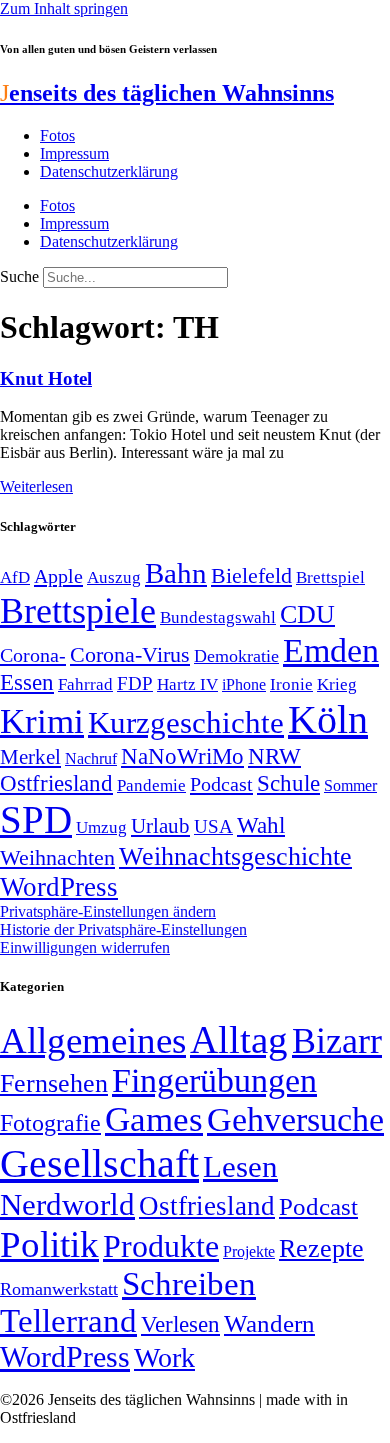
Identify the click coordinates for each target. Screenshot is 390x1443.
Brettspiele (78, 611)
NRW (274, 756)
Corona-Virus (130, 654)
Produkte (161, 1246)
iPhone (244, 685)
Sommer (350, 785)
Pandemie (151, 785)
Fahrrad (85, 684)
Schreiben (189, 1284)
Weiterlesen (36, 486)
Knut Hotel (46, 378)
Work (164, 1357)
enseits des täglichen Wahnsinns (167, 93)
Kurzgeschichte (186, 722)
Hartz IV (187, 684)
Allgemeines (93, 1040)
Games (154, 1119)
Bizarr (337, 1041)
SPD (36, 819)
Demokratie (236, 656)
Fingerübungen (214, 1080)
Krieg (337, 684)
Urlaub (160, 826)
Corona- (33, 655)
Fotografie (50, 1123)
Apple (58, 576)
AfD (15, 577)
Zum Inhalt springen (64, 8)
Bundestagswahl (218, 617)
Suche (19, 276)
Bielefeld (251, 575)
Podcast (221, 784)
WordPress (59, 887)
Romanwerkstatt (59, 1289)
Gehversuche (295, 1119)
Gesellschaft (99, 1163)
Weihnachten (57, 857)
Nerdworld (67, 1204)
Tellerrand (68, 1321)
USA (213, 826)
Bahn (176, 573)
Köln (328, 719)
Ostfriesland (56, 783)
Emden (331, 650)
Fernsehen (54, 1083)
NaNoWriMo (182, 756)
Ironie (291, 684)
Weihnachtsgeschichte (235, 856)
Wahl (261, 825)
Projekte (249, 1251)
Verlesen (180, 1324)
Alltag (239, 1039)
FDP (135, 683)
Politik (49, 1244)
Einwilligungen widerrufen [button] (85, 947)
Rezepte (321, 1248)
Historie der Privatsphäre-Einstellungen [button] (123, 929)
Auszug (114, 577)
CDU (307, 614)
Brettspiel (330, 577)
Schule (288, 783)
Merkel (30, 757)
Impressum (74, 153)
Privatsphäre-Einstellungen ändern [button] (108, 911)
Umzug (101, 827)
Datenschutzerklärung (109, 171)
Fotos (57, 135)
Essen (27, 682)
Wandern (269, 1323)
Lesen (240, 1166)
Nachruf (91, 758)
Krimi (42, 721)
